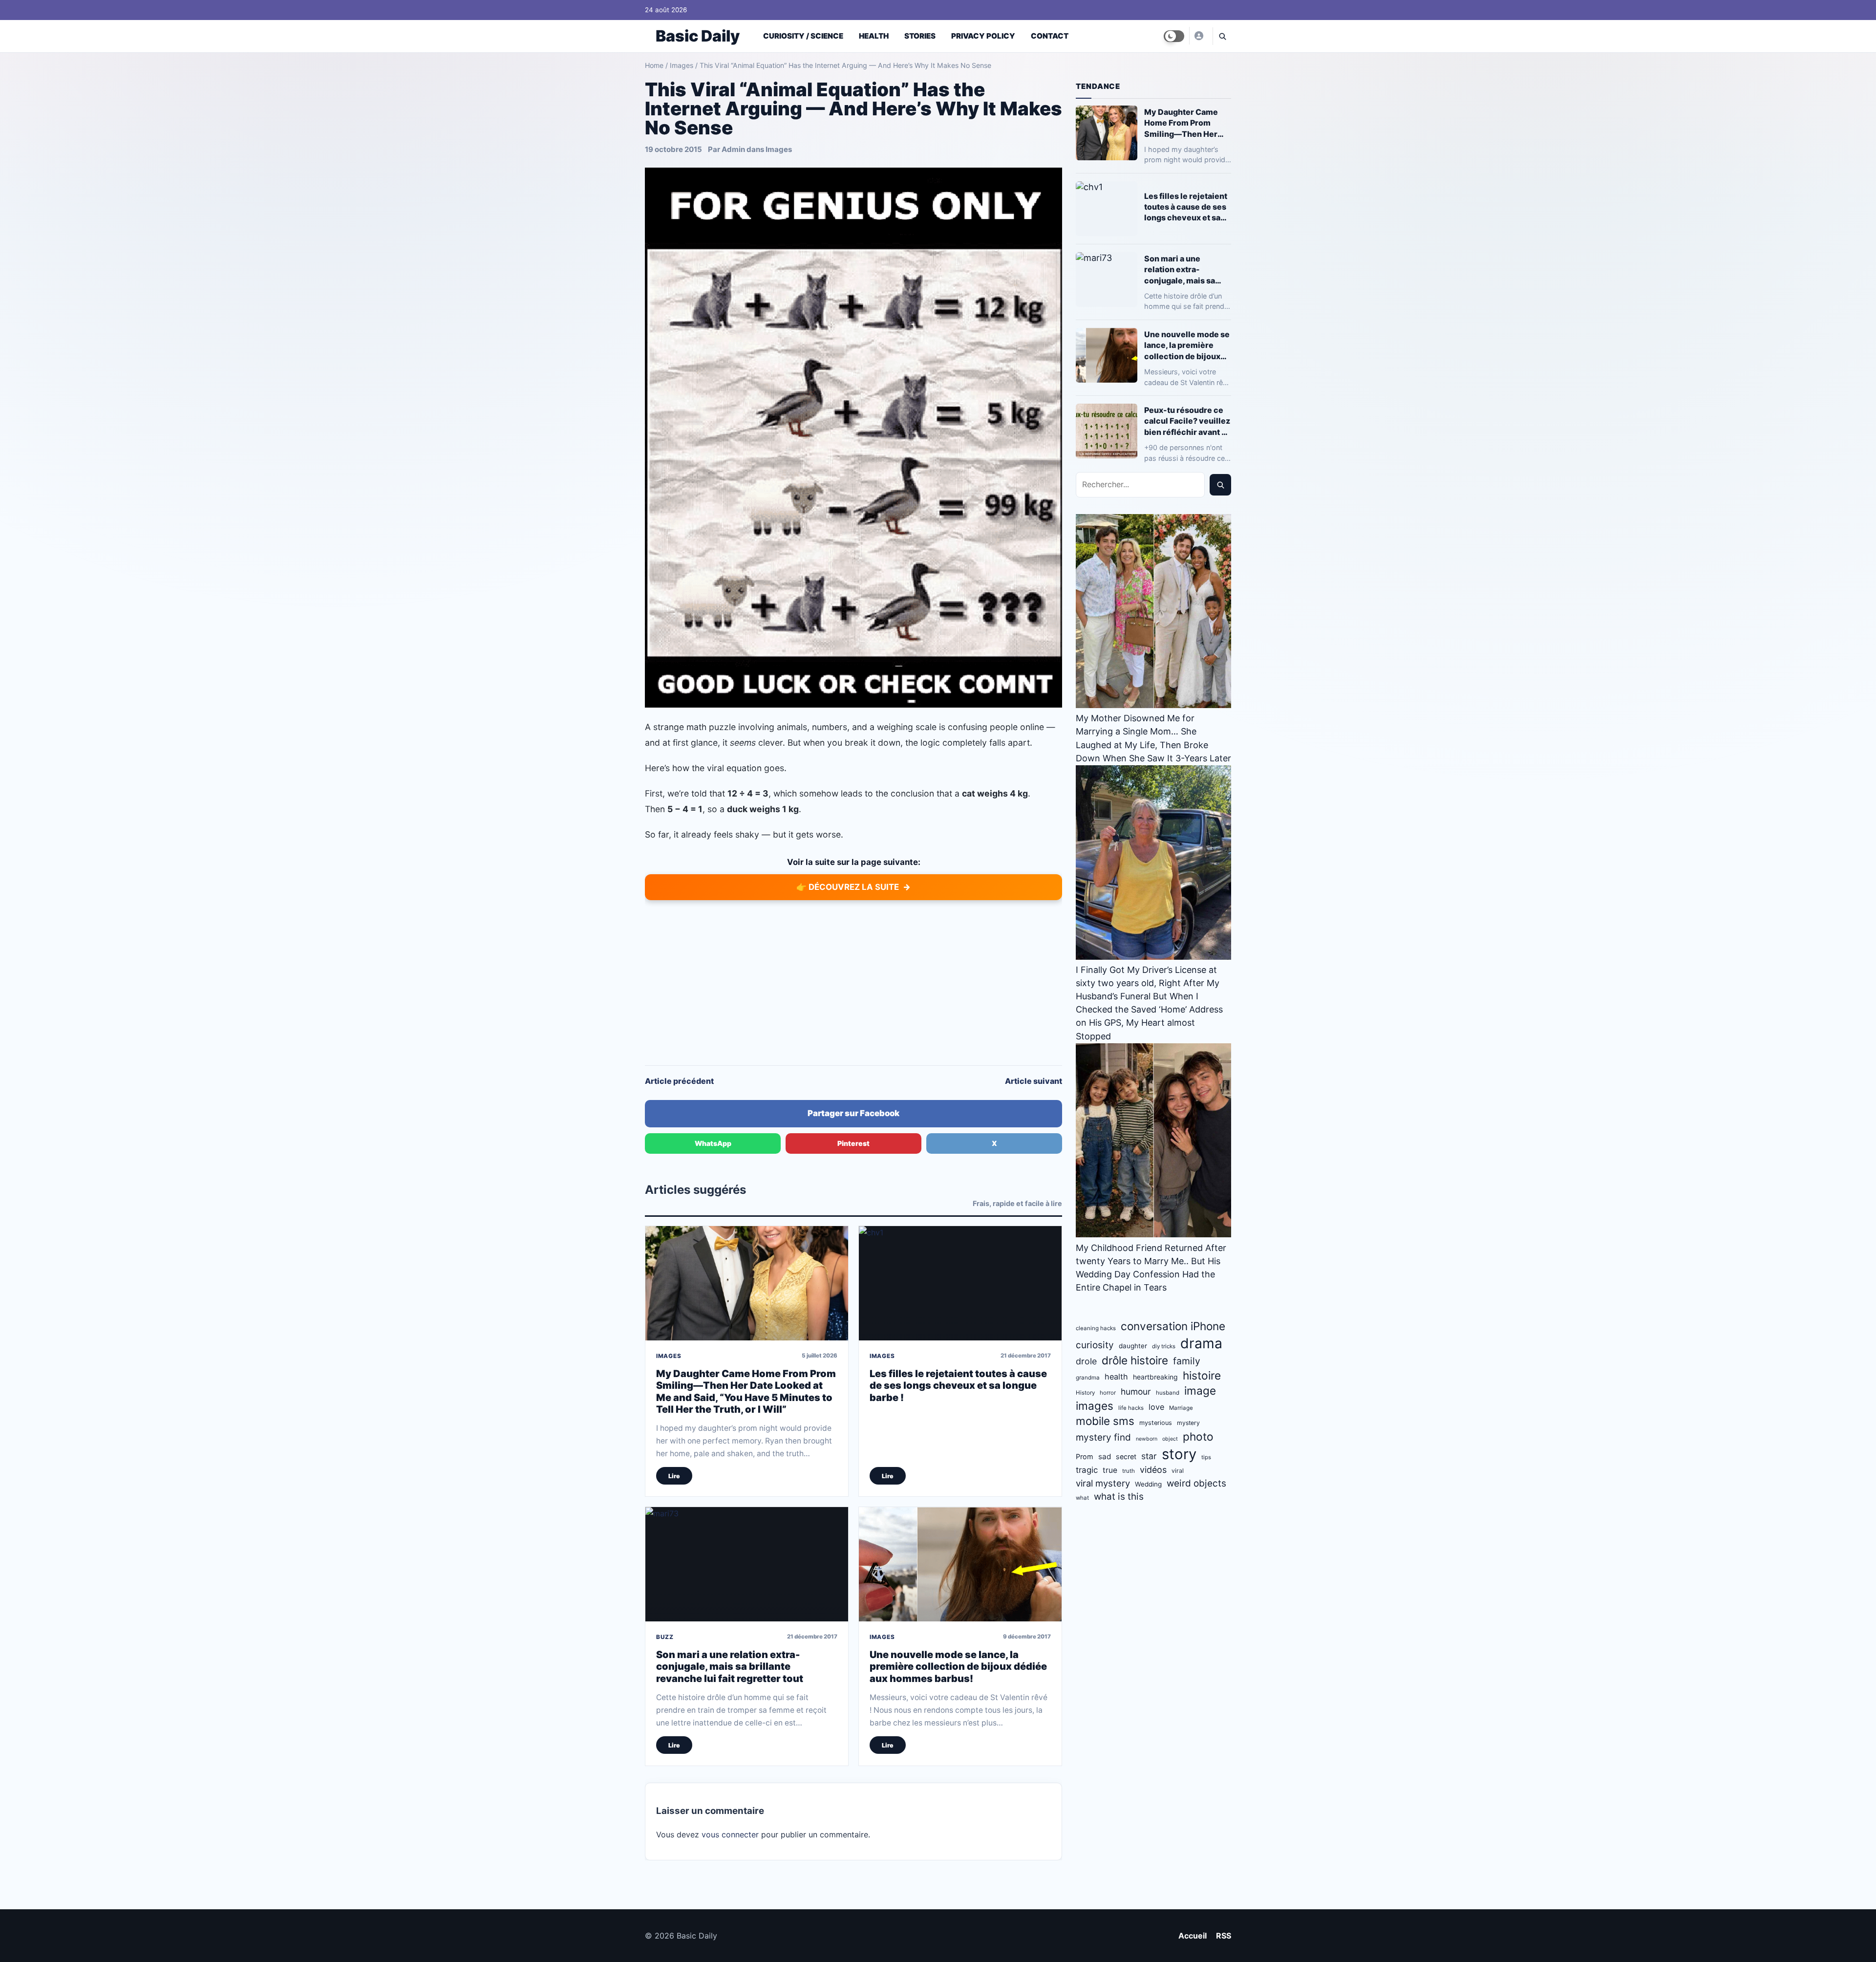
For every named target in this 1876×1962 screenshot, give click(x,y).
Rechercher (1220, 485)
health (1116, 1377)
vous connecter (730, 1834)
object (1170, 1439)
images (1095, 1406)
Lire (674, 1476)
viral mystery (1103, 1483)
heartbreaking (1155, 1377)
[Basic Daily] (1198, 36)
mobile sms (1105, 1421)
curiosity (1095, 1345)
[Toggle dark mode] (1174, 36)
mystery (1188, 1423)
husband (1168, 1393)
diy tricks (1164, 1346)
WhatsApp (713, 1143)
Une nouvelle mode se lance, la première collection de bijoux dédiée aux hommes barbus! (958, 1667)
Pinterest (853, 1143)
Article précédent (679, 1081)
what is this (1119, 1497)
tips (1206, 1457)
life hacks (1131, 1408)
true (1110, 1470)
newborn (1147, 1439)
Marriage (1181, 1408)
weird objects (1196, 1483)
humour (1136, 1391)
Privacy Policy (983, 36)
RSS (1224, 1936)
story (1179, 1454)
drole (1086, 1361)
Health (874, 36)
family (1187, 1361)
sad (1105, 1456)
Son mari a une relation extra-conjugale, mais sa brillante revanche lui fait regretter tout (730, 1667)
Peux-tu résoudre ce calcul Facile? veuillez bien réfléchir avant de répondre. (1188, 421)
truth (1129, 1471)
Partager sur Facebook (853, 1113)
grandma (1088, 1378)
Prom (1085, 1456)
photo (1198, 1436)
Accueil (1193, 1936)
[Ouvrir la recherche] (1222, 36)
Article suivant (1034, 1081)
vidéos (1153, 1470)
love (1156, 1407)
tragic (1087, 1470)
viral (1178, 1471)
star (1149, 1456)
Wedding (1148, 1484)
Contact (1050, 36)
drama (1201, 1343)
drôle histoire (1135, 1360)
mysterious (1156, 1423)
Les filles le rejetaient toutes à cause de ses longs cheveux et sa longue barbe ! (958, 1386)
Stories (920, 36)
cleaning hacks (1096, 1328)
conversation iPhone (1173, 1326)
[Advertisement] (853, 982)
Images (682, 65)
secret (1126, 1456)
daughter (1133, 1346)
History (1085, 1393)
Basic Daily (698, 36)
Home (654, 65)
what (1082, 1498)
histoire (1202, 1375)
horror (1108, 1393)
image (1200, 1391)
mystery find (1103, 1437)
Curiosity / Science (803, 36)
